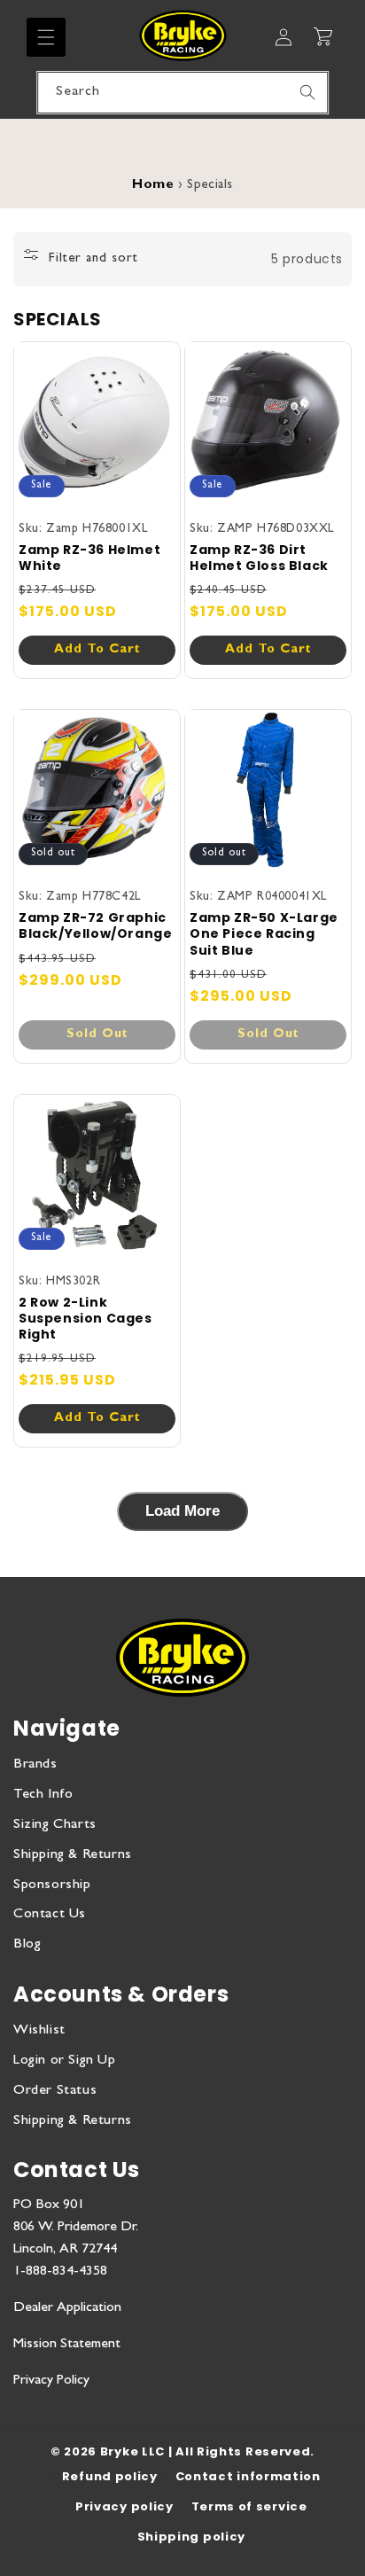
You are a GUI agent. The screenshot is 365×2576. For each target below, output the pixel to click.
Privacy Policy (51, 2381)
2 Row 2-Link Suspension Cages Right (85, 1319)
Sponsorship (52, 1885)
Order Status (55, 2091)
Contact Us (50, 1915)
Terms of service (249, 2506)
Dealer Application (67, 2308)
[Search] (307, 92)
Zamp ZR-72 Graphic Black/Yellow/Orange (95, 925)
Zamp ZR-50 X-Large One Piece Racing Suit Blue (264, 934)
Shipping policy (192, 2537)
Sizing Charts (55, 1825)
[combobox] (182, 93)
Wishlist (39, 2031)
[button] (46, 37)
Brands (35, 1765)
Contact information (248, 2476)
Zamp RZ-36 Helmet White (89, 558)
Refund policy (110, 2476)
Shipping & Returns (73, 1855)
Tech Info (43, 1795)
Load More (182, 1511)
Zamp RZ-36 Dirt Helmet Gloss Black (259, 558)
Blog (27, 1945)
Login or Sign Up (65, 2061)
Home (153, 186)
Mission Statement (67, 2345)
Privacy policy (124, 2506)
